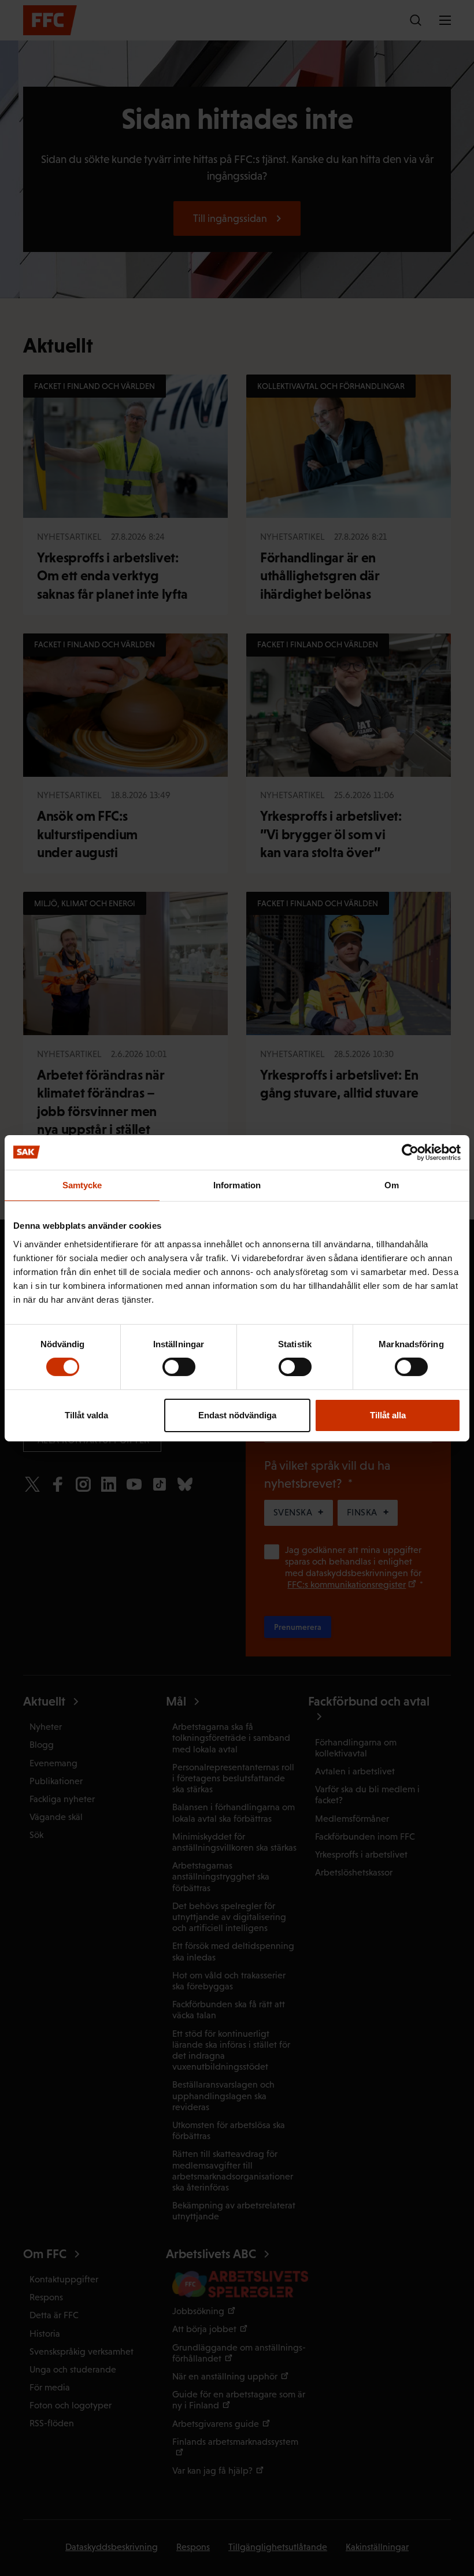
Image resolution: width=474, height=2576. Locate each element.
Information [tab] (237, 1185)
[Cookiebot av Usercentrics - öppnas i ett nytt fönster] (410, 1152)
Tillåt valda (86, 1415)
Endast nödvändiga (237, 1415)
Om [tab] (392, 1185)
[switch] (179, 1367)
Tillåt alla (388, 1415)
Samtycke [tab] (82, 1185)
